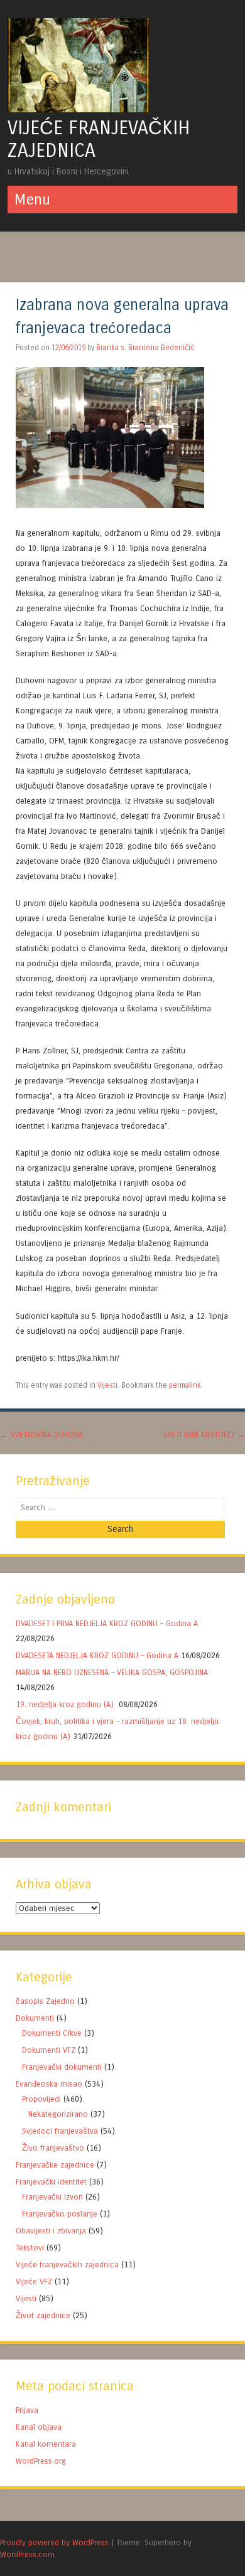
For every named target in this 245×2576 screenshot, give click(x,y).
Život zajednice (43, 2315)
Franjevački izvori (52, 2197)
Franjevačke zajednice (55, 2165)
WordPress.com (27, 2554)
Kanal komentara (46, 2444)
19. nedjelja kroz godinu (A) (66, 1704)
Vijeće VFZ (34, 2281)
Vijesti (107, 1385)
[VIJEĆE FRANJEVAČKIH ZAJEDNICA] (78, 109)
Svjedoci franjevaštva (60, 2131)
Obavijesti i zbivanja (51, 2231)
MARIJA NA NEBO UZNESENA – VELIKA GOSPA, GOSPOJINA (112, 1672)
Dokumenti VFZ (49, 2050)
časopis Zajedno (45, 2001)
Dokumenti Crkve (52, 2033)
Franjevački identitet (51, 2182)
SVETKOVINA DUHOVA (41, 1434)
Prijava (27, 2410)
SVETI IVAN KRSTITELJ (204, 1434)
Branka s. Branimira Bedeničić (145, 348)
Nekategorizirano (58, 2114)
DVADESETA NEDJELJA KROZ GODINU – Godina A (97, 1655)
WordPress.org (41, 2461)
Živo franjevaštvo (53, 2148)
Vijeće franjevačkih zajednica (67, 2265)
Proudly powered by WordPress (54, 2542)
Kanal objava (39, 2427)
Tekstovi (30, 2248)
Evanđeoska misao (49, 2084)
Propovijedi (41, 2099)
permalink (185, 1385)
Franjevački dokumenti (62, 2067)
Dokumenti (35, 2018)
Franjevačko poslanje (60, 2214)
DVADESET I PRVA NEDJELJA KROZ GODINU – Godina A (107, 1623)
